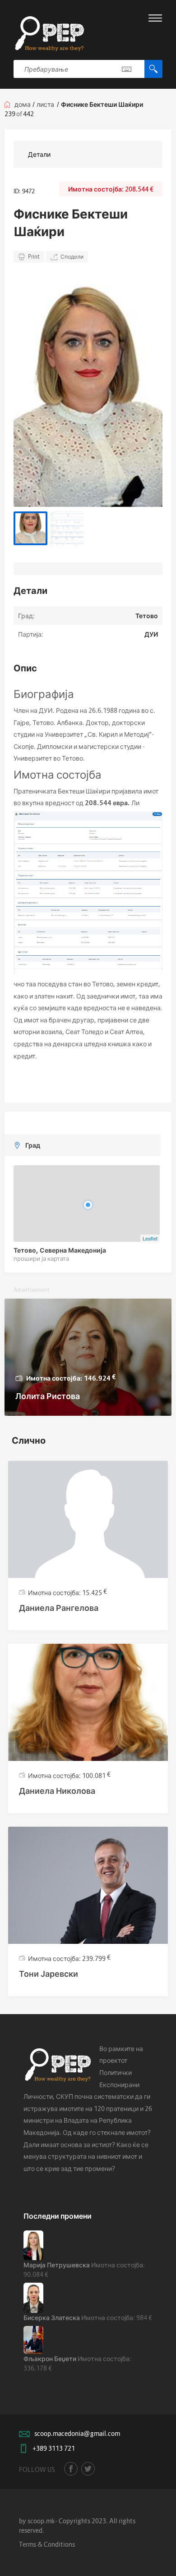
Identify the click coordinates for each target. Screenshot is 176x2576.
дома (23, 104)
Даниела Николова (57, 1791)
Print (34, 257)
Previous (29, 389)
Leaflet (150, 1238)
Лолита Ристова (48, 1396)
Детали (39, 154)
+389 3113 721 (54, 2448)
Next (147, 389)
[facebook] (71, 2469)
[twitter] (88, 2469)
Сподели (72, 257)
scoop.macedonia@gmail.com (77, 2433)
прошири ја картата (41, 1258)
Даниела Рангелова (59, 1608)
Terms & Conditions (47, 2544)
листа (45, 104)
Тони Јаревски (49, 1974)
